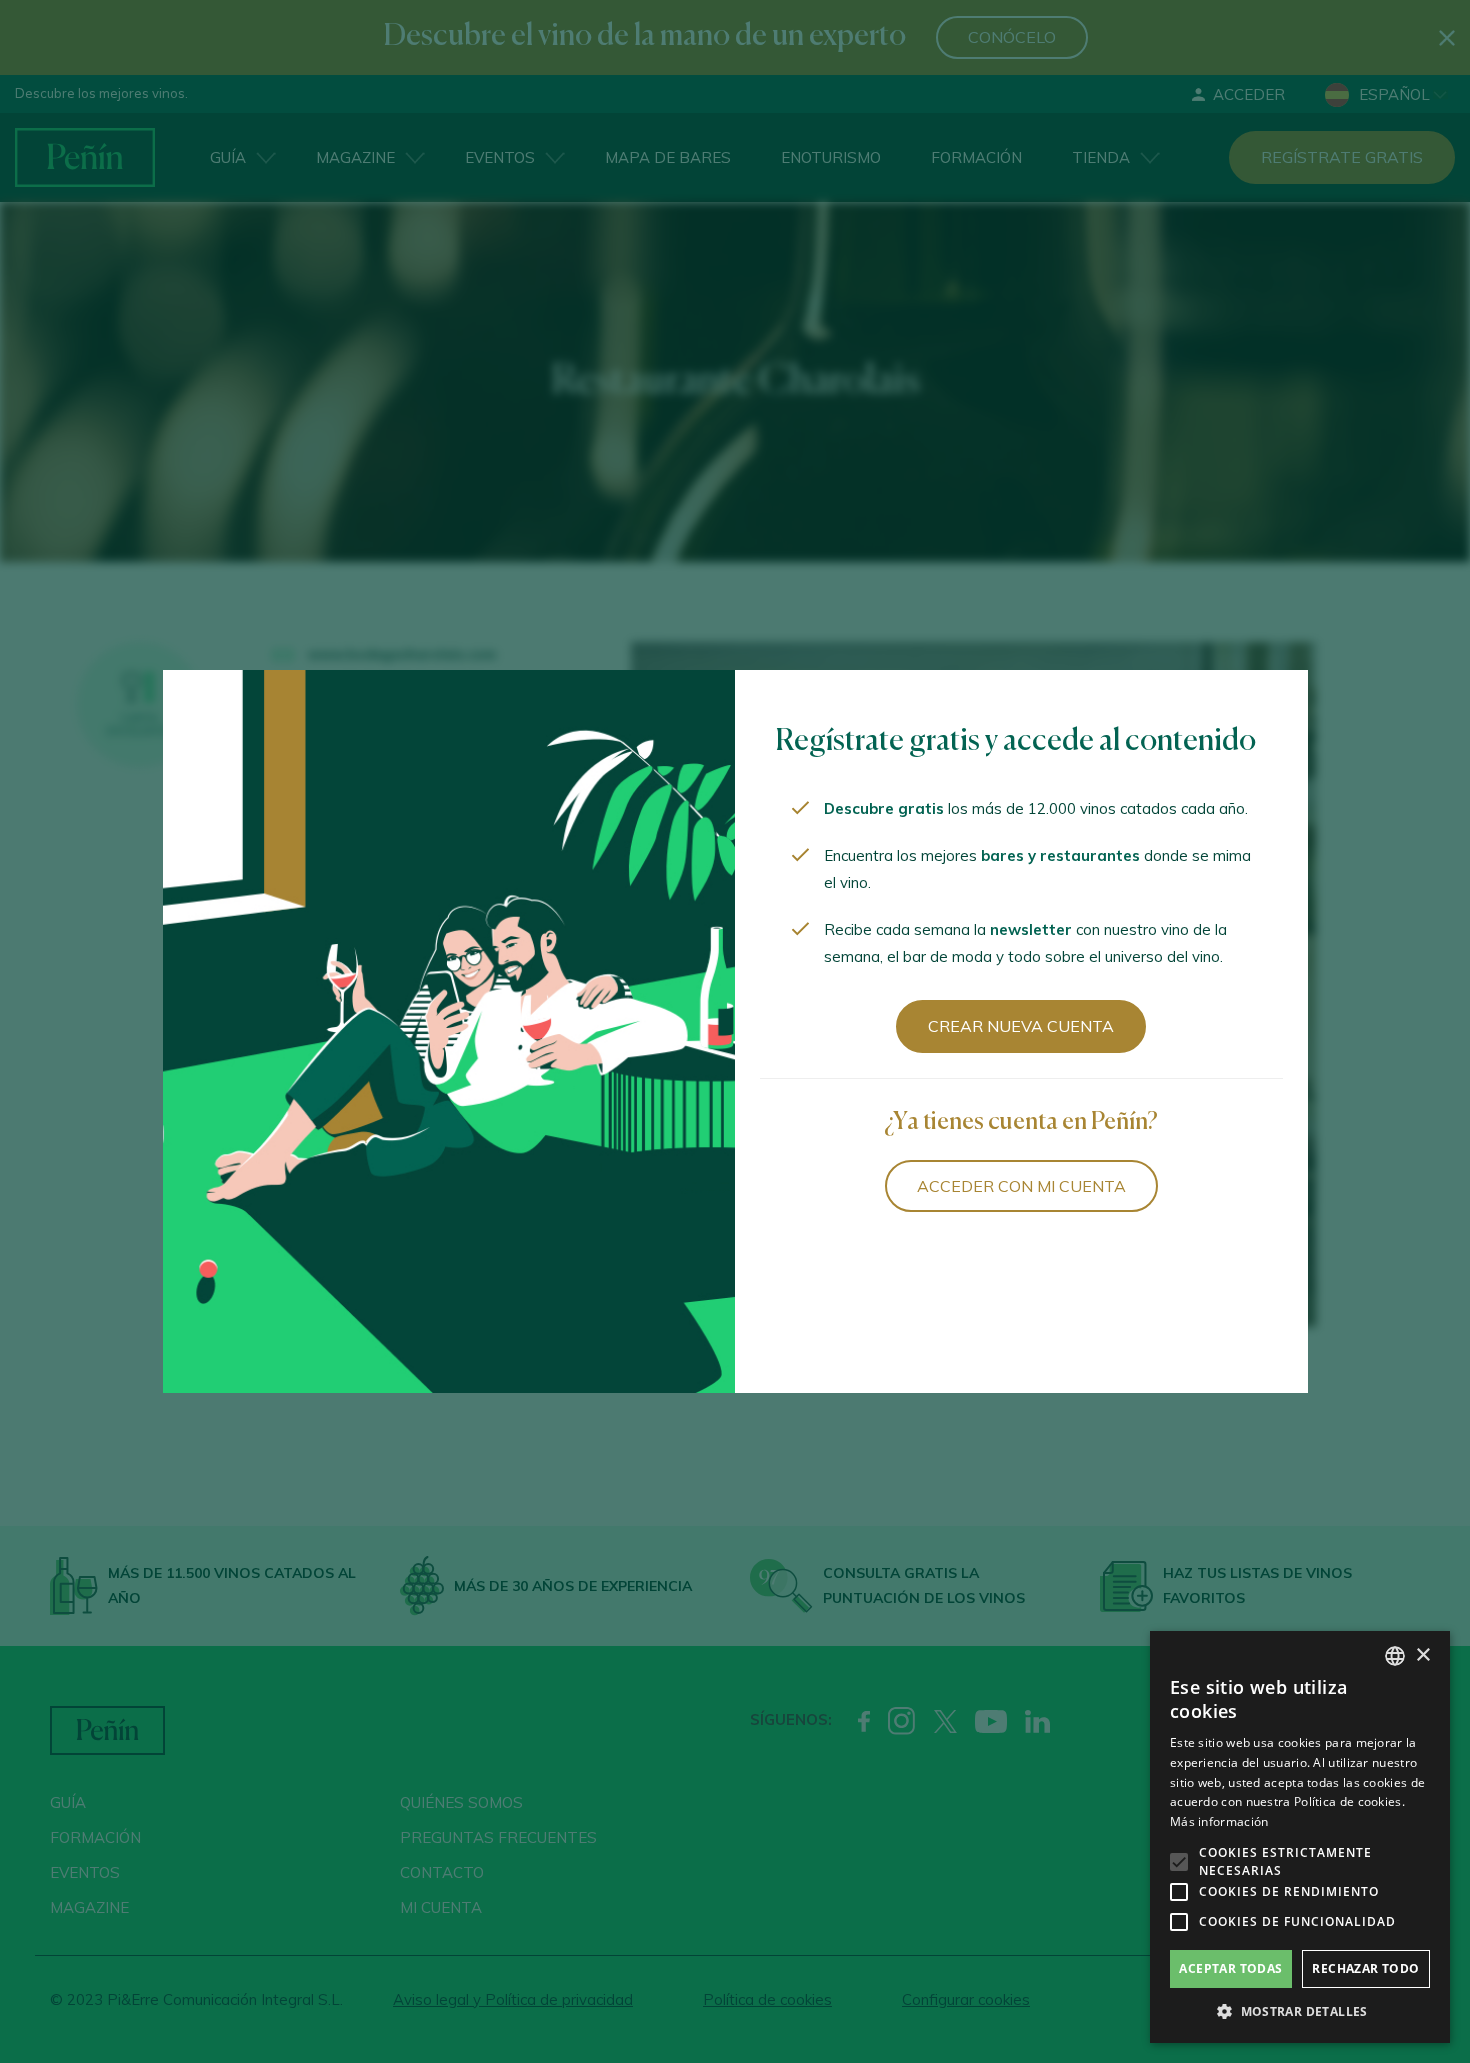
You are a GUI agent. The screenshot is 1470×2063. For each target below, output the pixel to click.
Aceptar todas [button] (1230, 1968)
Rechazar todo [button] (1365, 1968)
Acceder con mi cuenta (1021, 1186)
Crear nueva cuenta (1021, 1026)
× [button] (1422, 1655)
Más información (1219, 1821)
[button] (1300, 2012)
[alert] (1300, 1837)
